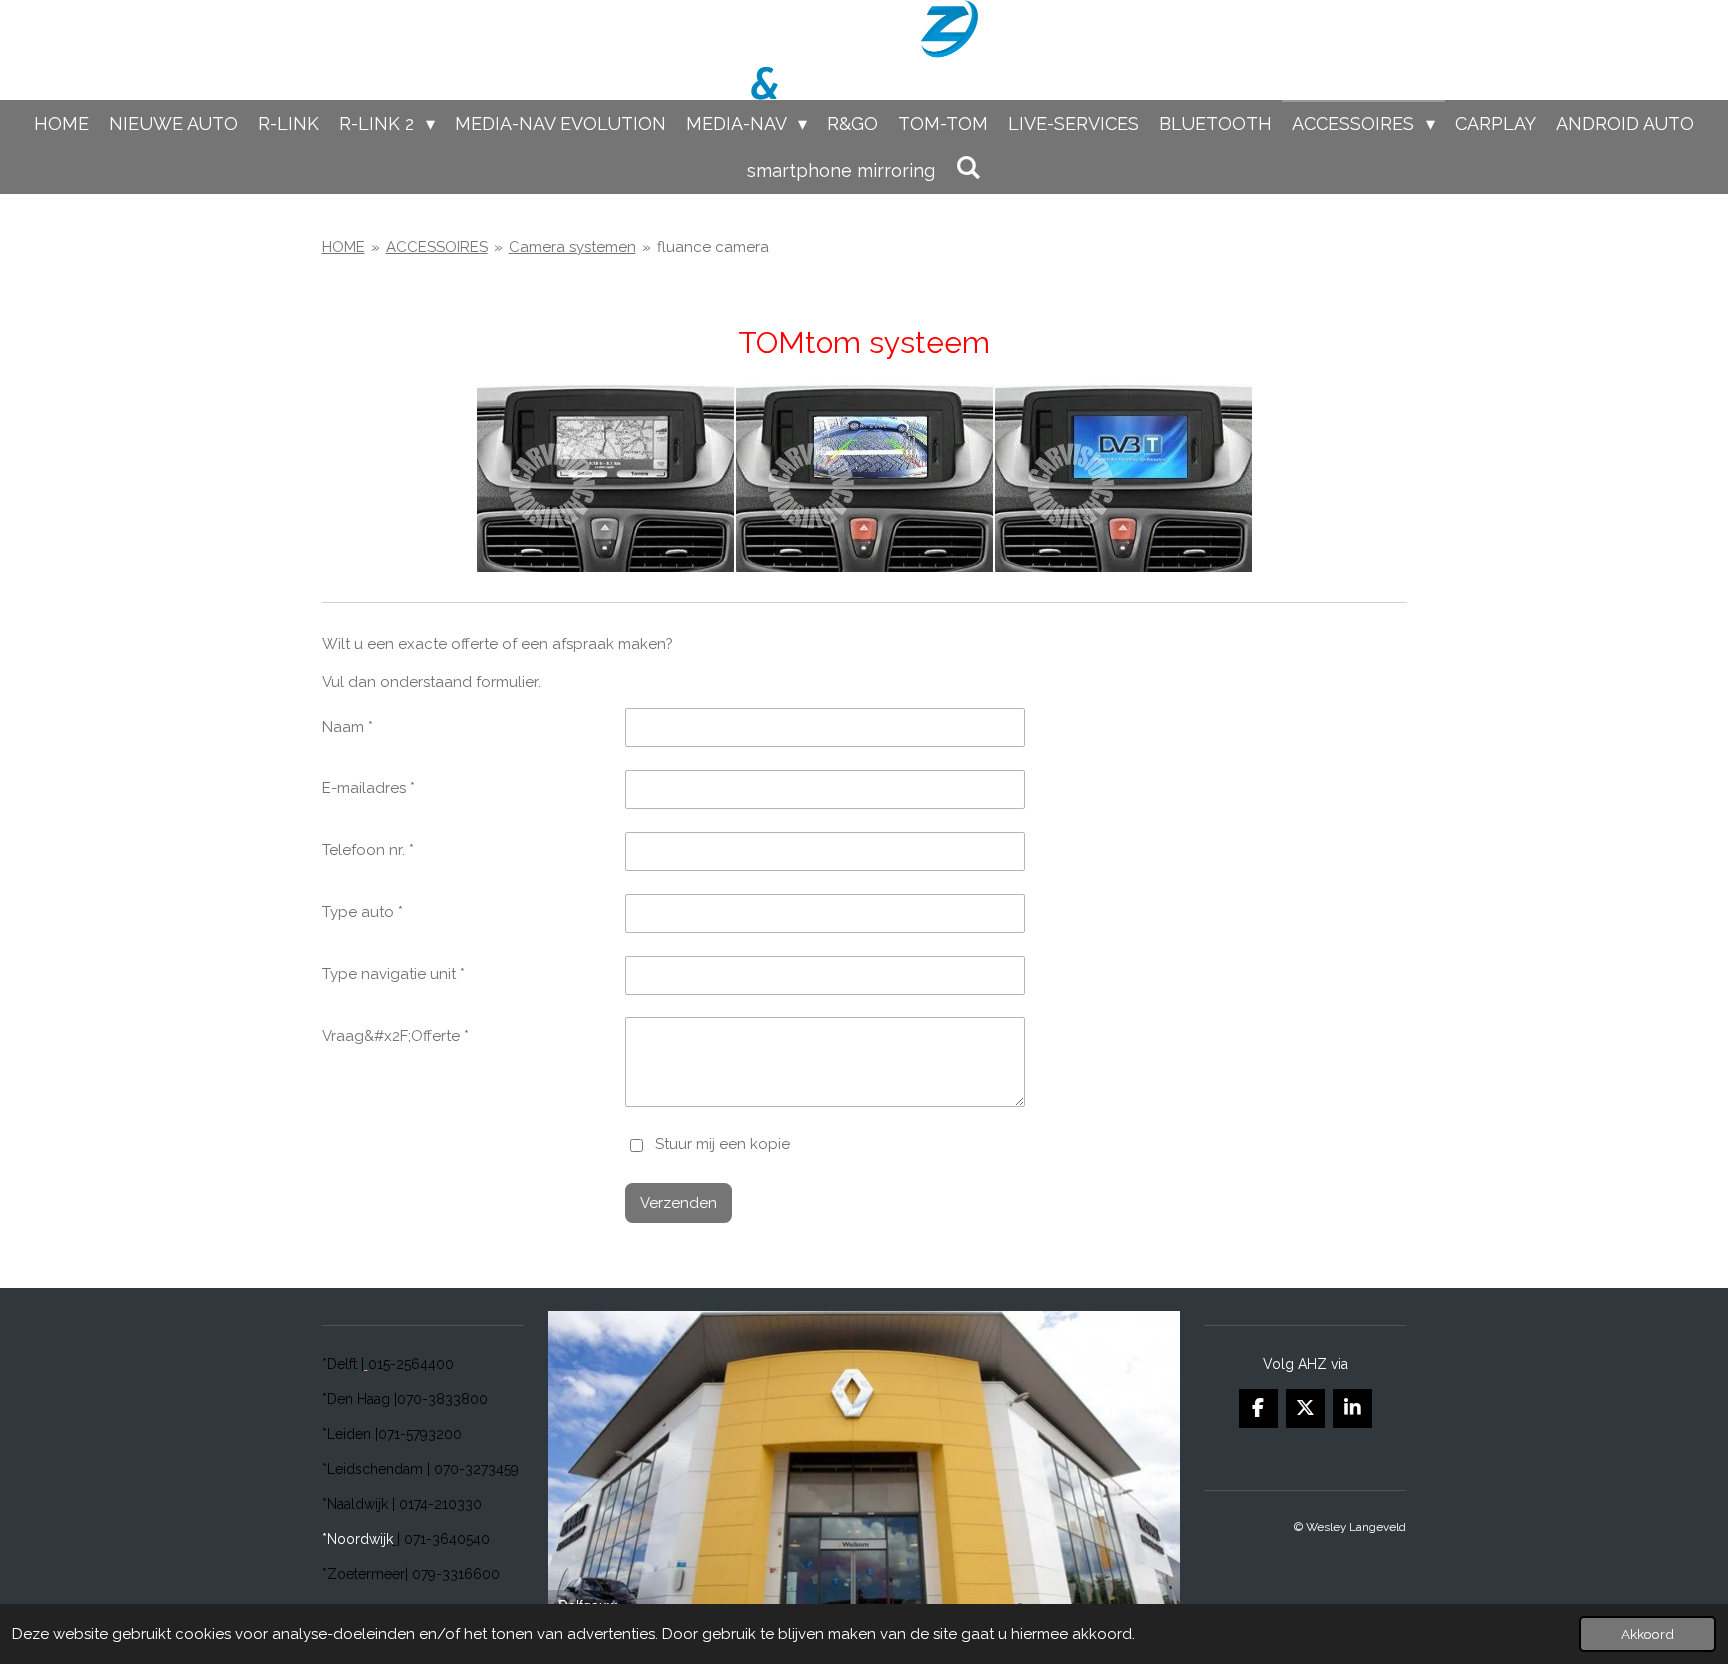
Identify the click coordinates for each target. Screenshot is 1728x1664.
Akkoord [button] (1647, 1634)
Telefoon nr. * (368, 850)
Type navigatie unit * (393, 974)
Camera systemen (572, 247)
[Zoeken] (967, 167)
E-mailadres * (368, 788)
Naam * (347, 727)
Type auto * (362, 912)
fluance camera (713, 247)
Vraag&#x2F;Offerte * (395, 1036)
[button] (1162, 1329)
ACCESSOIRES (437, 247)
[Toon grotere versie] (864, 474)
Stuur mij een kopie (722, 1144)
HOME (343, 247)
